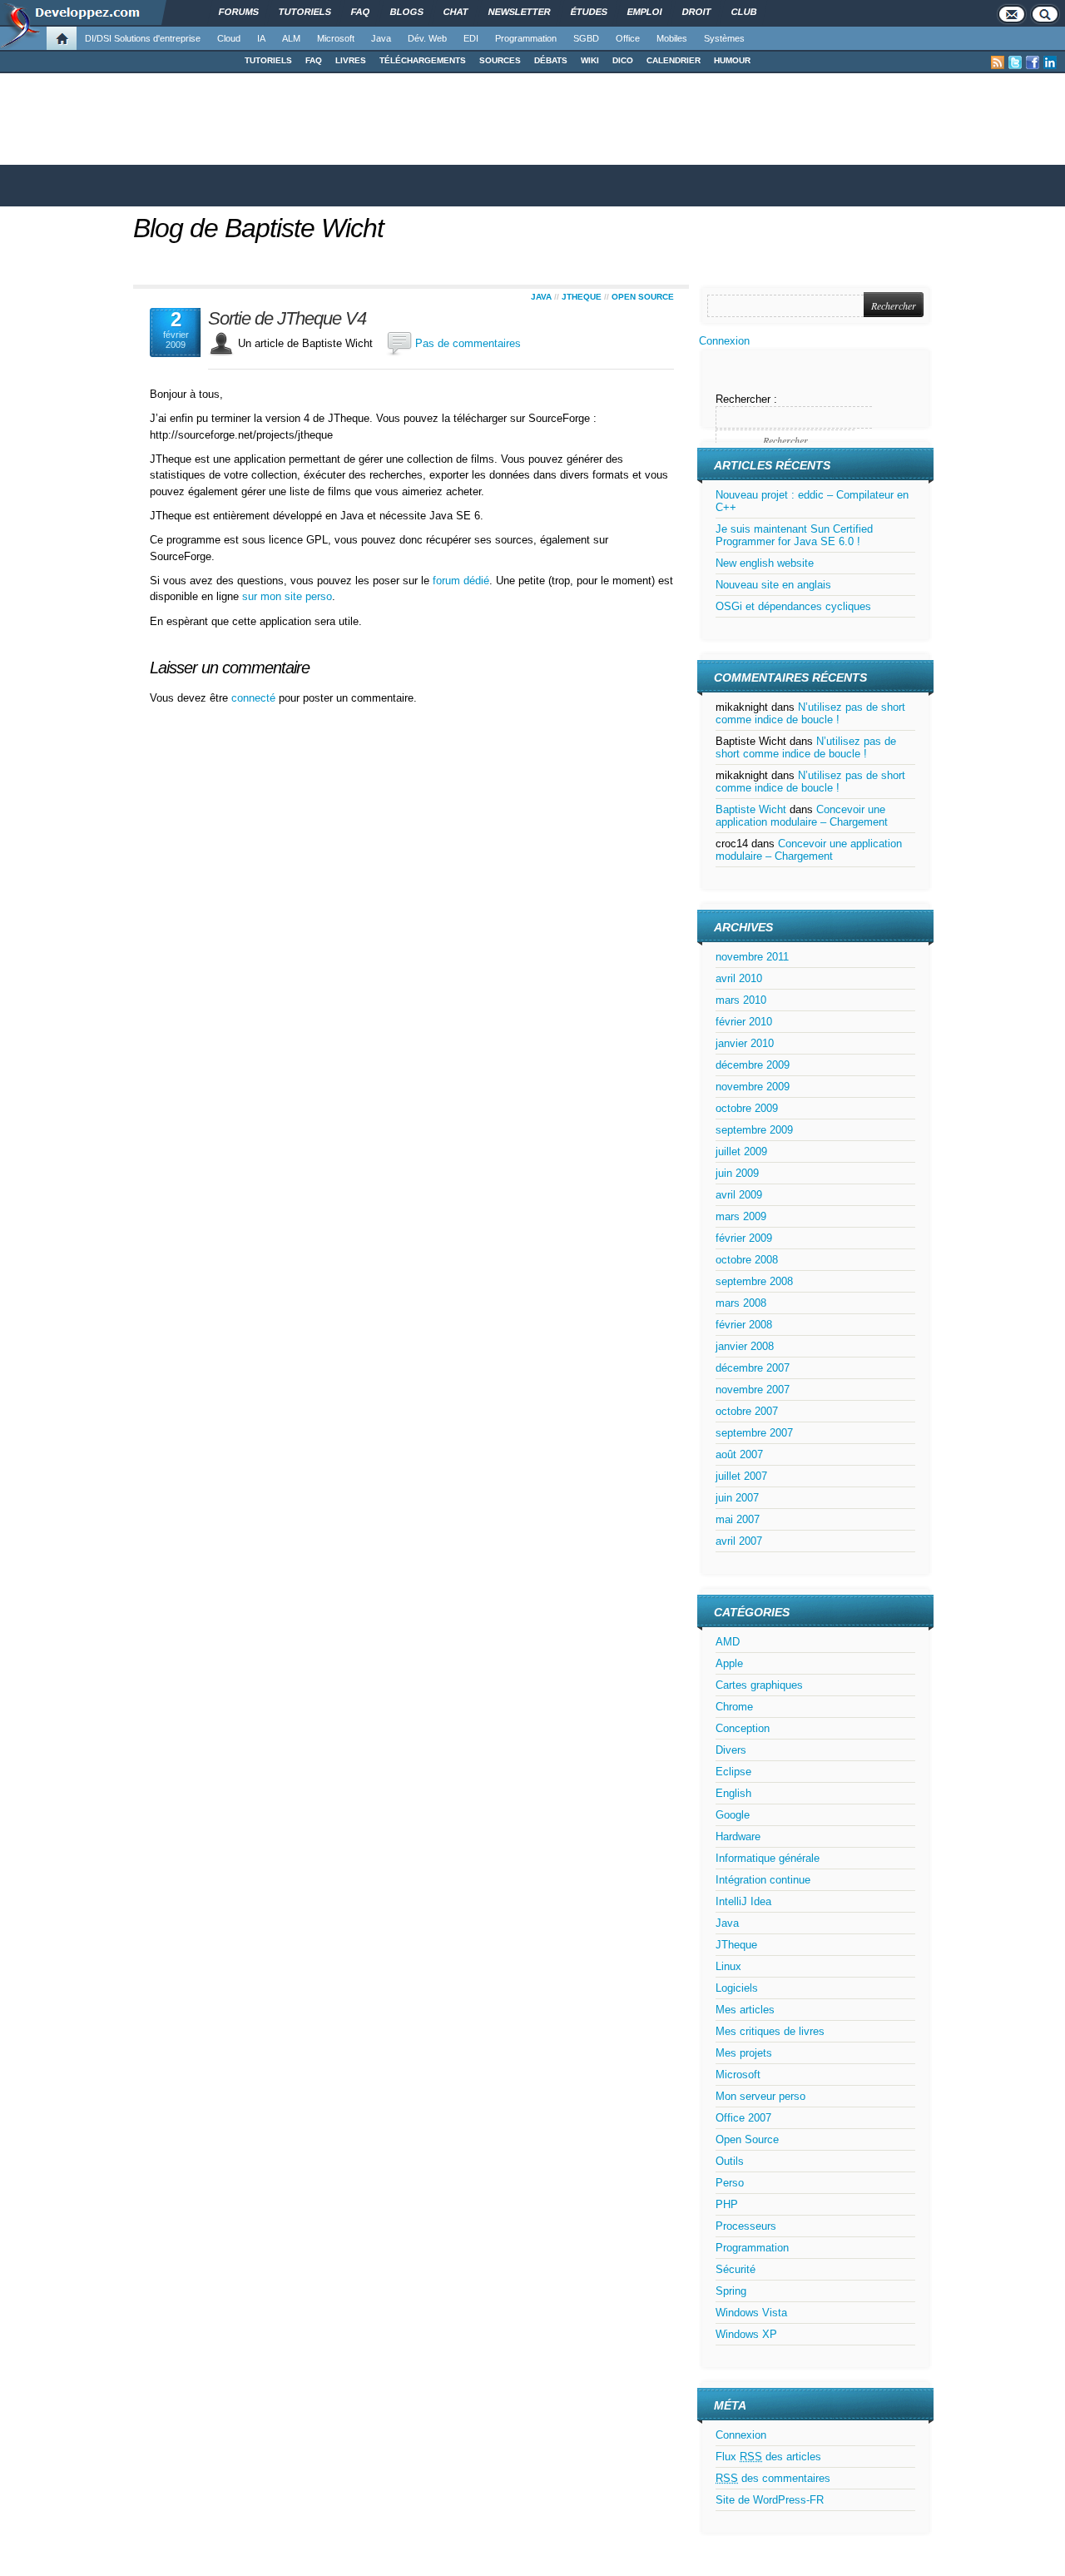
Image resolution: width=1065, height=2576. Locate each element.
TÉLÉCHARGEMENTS (423, 60)
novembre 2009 (753, 1087)
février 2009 (744, 1238)
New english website (765, 563)
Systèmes (724, 38)
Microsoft (336, 38)
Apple (729, 1663)
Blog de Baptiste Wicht (258, 228)
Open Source (643, 297)
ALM (291, 38)
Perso (730, 2183)
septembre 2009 (754, 1130)
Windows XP (746, 2334)
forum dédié (461, 581)
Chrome (734, 1707)
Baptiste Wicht (751, 809)
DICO (623, 60)
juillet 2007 (741, 1476)
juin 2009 (737, 1173)
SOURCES (500, 60)
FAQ (314, 60)
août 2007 (739, 1454)
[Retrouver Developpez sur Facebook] (1033, 62)
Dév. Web (427, 38)
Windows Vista (751, 2313)
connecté (255, 698)
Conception (743, 1728)
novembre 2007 (753, 1390)
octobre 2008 (747, 1260)
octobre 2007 (747, 1411)
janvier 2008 (745, 1346)
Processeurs (746, 2226)
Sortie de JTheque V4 (287, 319)
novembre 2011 (752, 957)
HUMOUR (732, 60)
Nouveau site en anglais (773, 585)
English (733, 1793)
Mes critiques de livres (770, 2031)
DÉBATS (551, 60)
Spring (731, 2291)
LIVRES (351, 60)
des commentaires (773, 2478)
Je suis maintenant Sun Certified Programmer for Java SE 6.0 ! (794, 535)
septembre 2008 (754, 1281)
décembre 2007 (753, 1368)
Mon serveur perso (760, 2096)
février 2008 (744, 1325)
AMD (728, 1642)
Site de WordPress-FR (770, 2500)
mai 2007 (738, 1519)
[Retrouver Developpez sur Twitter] (1015, 62)
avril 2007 (739, 1541)
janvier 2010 (745, 1043)
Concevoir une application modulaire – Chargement (802, 816)
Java (381, 38)
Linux (728, 1966)
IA (261, 38)
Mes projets (744, 2053)
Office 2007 (743, 2118)
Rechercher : (746, 399)
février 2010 (744, 1022)
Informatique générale (768, 1858)
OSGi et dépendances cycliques (793, 606)
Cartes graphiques (759, 1685)
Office (628, 38)
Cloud (229, 38)
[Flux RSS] (998, 62)
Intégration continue (763, 1880)
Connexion (724, 341)
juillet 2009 (741, 1152)
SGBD (586, 38)
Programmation (526, 38)
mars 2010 (741, 1000)
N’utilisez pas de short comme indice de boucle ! (810, 713)
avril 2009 (739, 1195)
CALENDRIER (674, 60)
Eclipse (733, 1772)
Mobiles (672, 38)
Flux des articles (768, 2457)
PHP (727, 2204)
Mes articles (745, 2010)
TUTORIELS (268, 60)
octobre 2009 (747, 1108)
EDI (471, 38)
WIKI (590, 60)
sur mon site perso (287, 596)
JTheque (582, 297)
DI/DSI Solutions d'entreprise (143, 38)
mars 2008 (741, 1303)
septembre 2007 (754, 1433)
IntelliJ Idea (743, 1901)
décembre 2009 (753, 1065)
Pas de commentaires (468, 343)
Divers (731, 1750)
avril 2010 (739, 978)
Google (733, 1815)
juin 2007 (737, 1498)
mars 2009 (741, 1216)
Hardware (738, 1836)
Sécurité (736, 2269)
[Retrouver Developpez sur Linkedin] (1050, 62)
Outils (730, 2161)
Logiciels (737, 1988)
